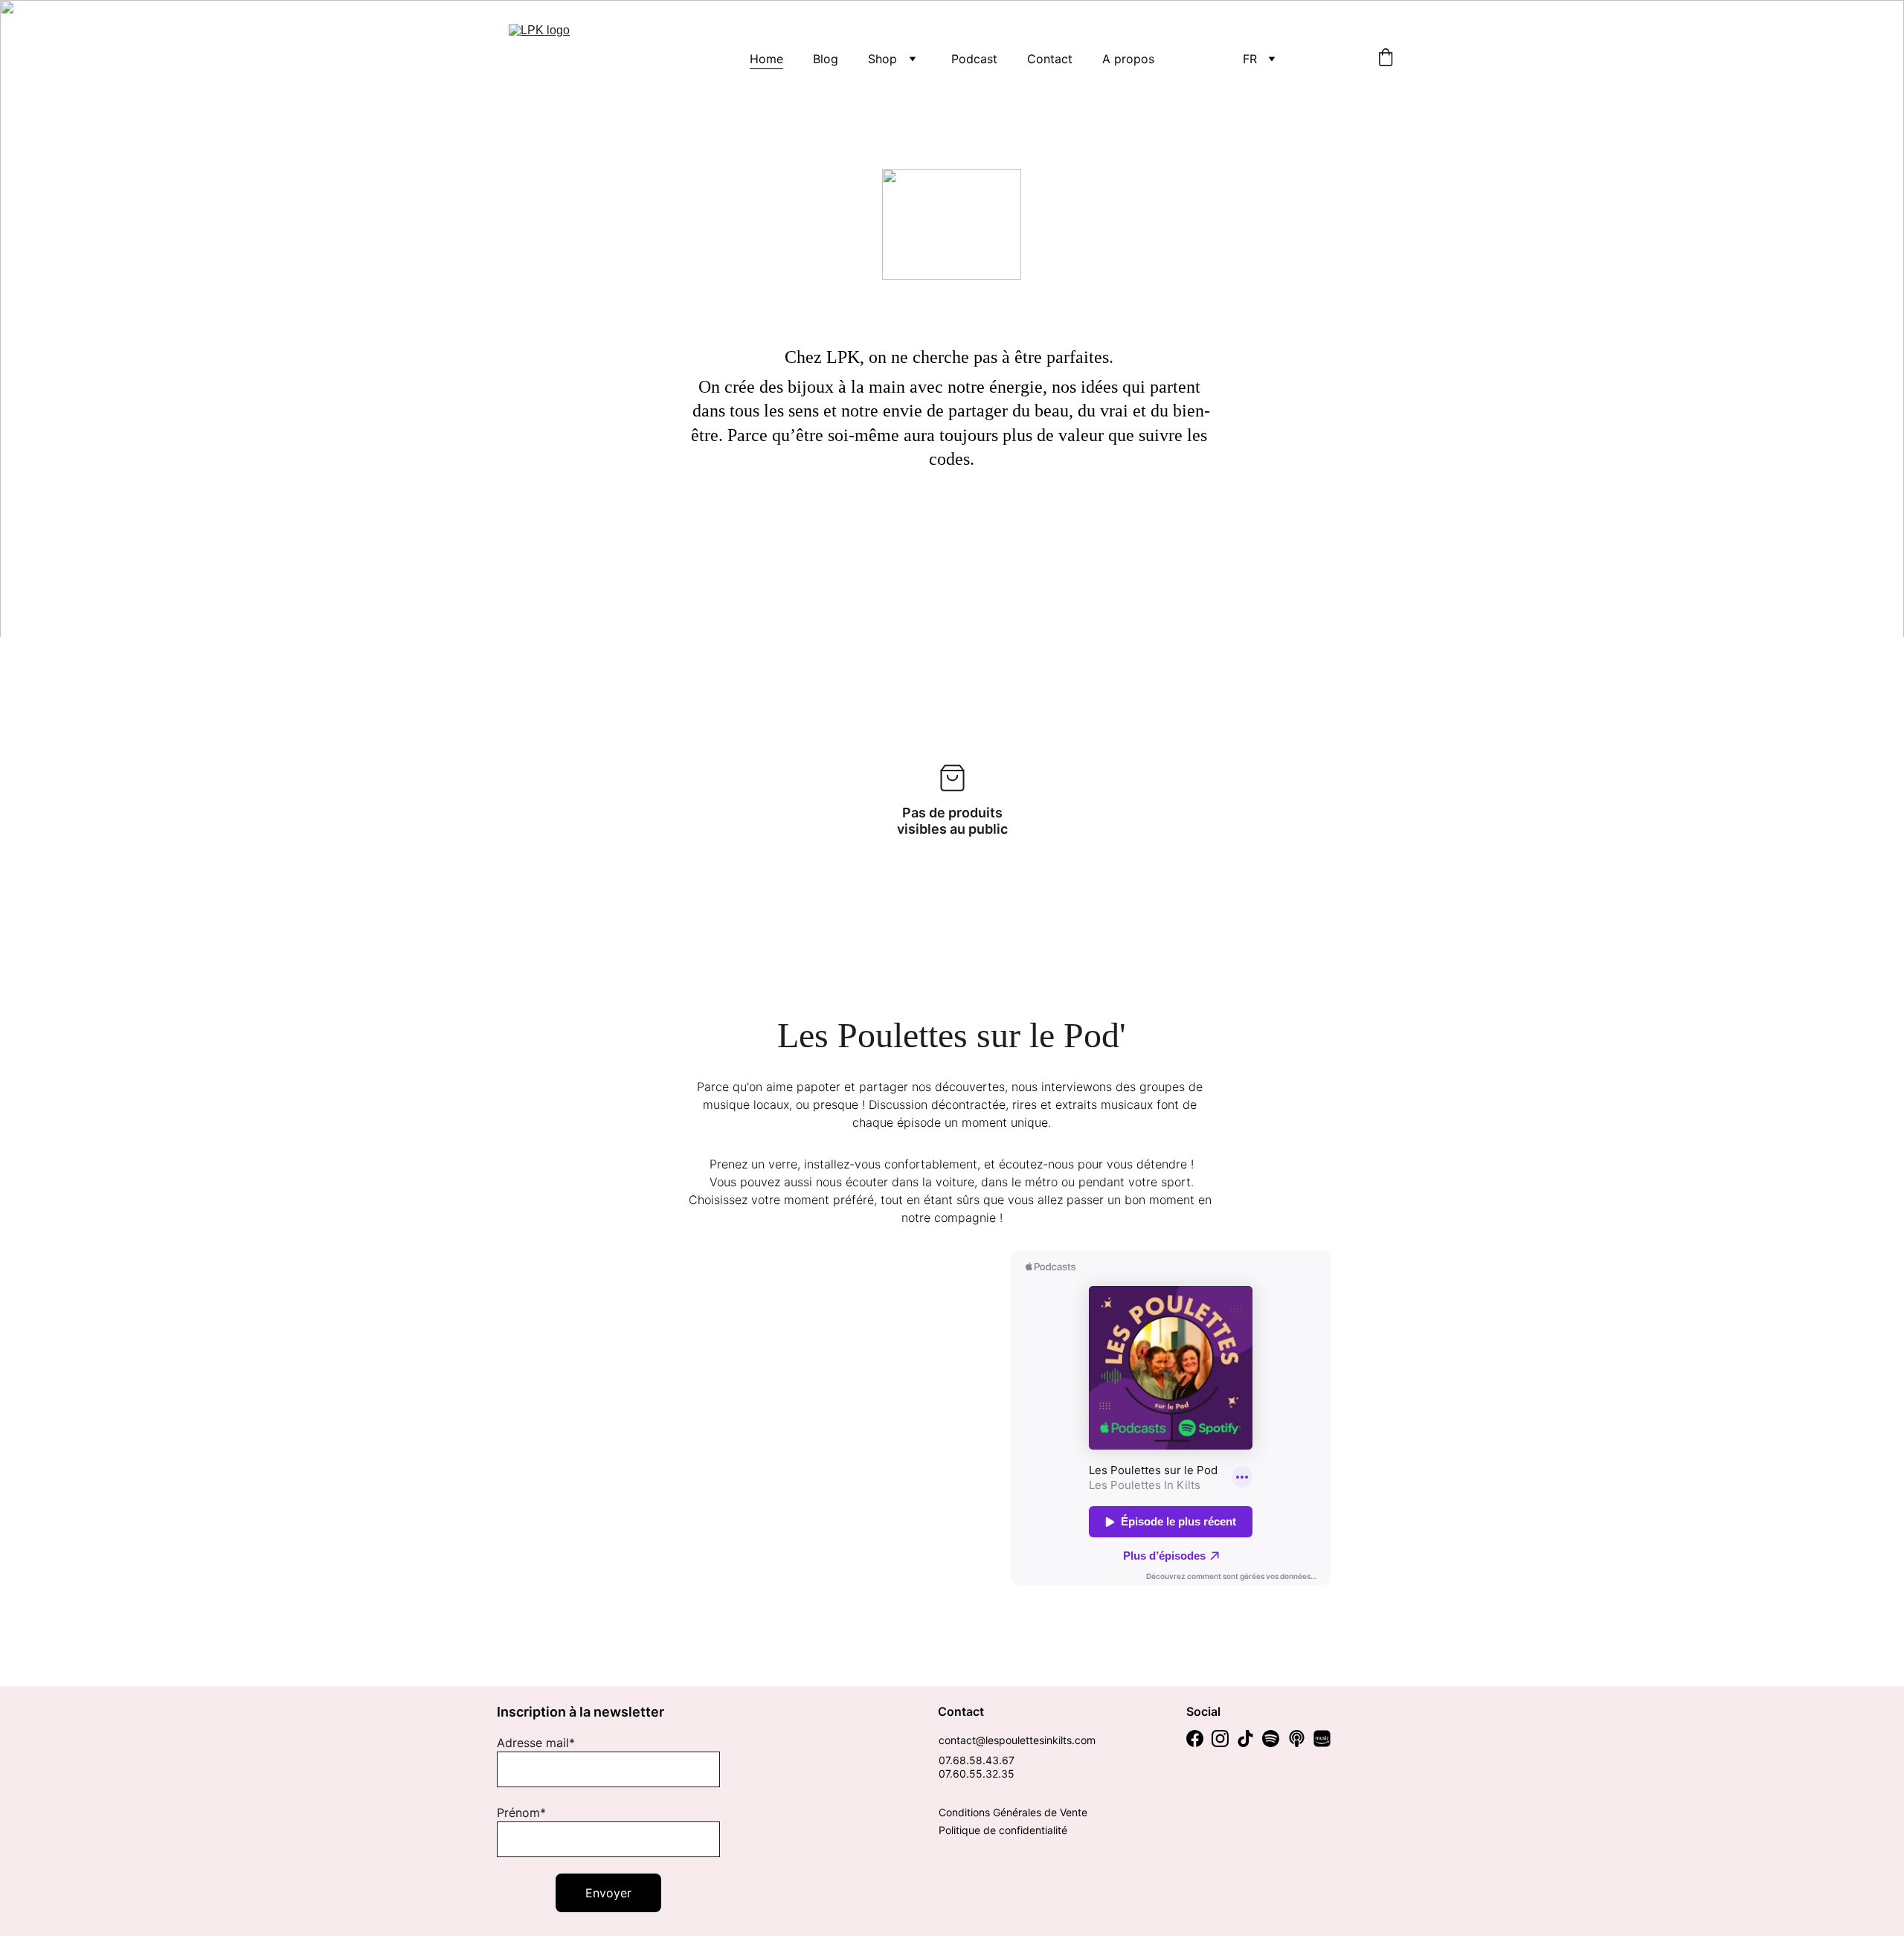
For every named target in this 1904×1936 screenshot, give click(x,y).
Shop (882, 59)
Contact (1050, 59)
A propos (1128, 59)
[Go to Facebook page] (1195, 1739)
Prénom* (521, 1813)
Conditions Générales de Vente (1013, 1812)
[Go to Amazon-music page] (1322, 1739)
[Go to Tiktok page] (1245, 1739)
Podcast (974, 59)
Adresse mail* (536, 1743)
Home (766, 59)
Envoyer (608, 1893)
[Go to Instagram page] (1220, 1739)
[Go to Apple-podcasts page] (1297, 1739)
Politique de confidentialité (1003, 1830)
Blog (826, 59)
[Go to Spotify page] (1271, 1739)
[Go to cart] (1386, 59)
